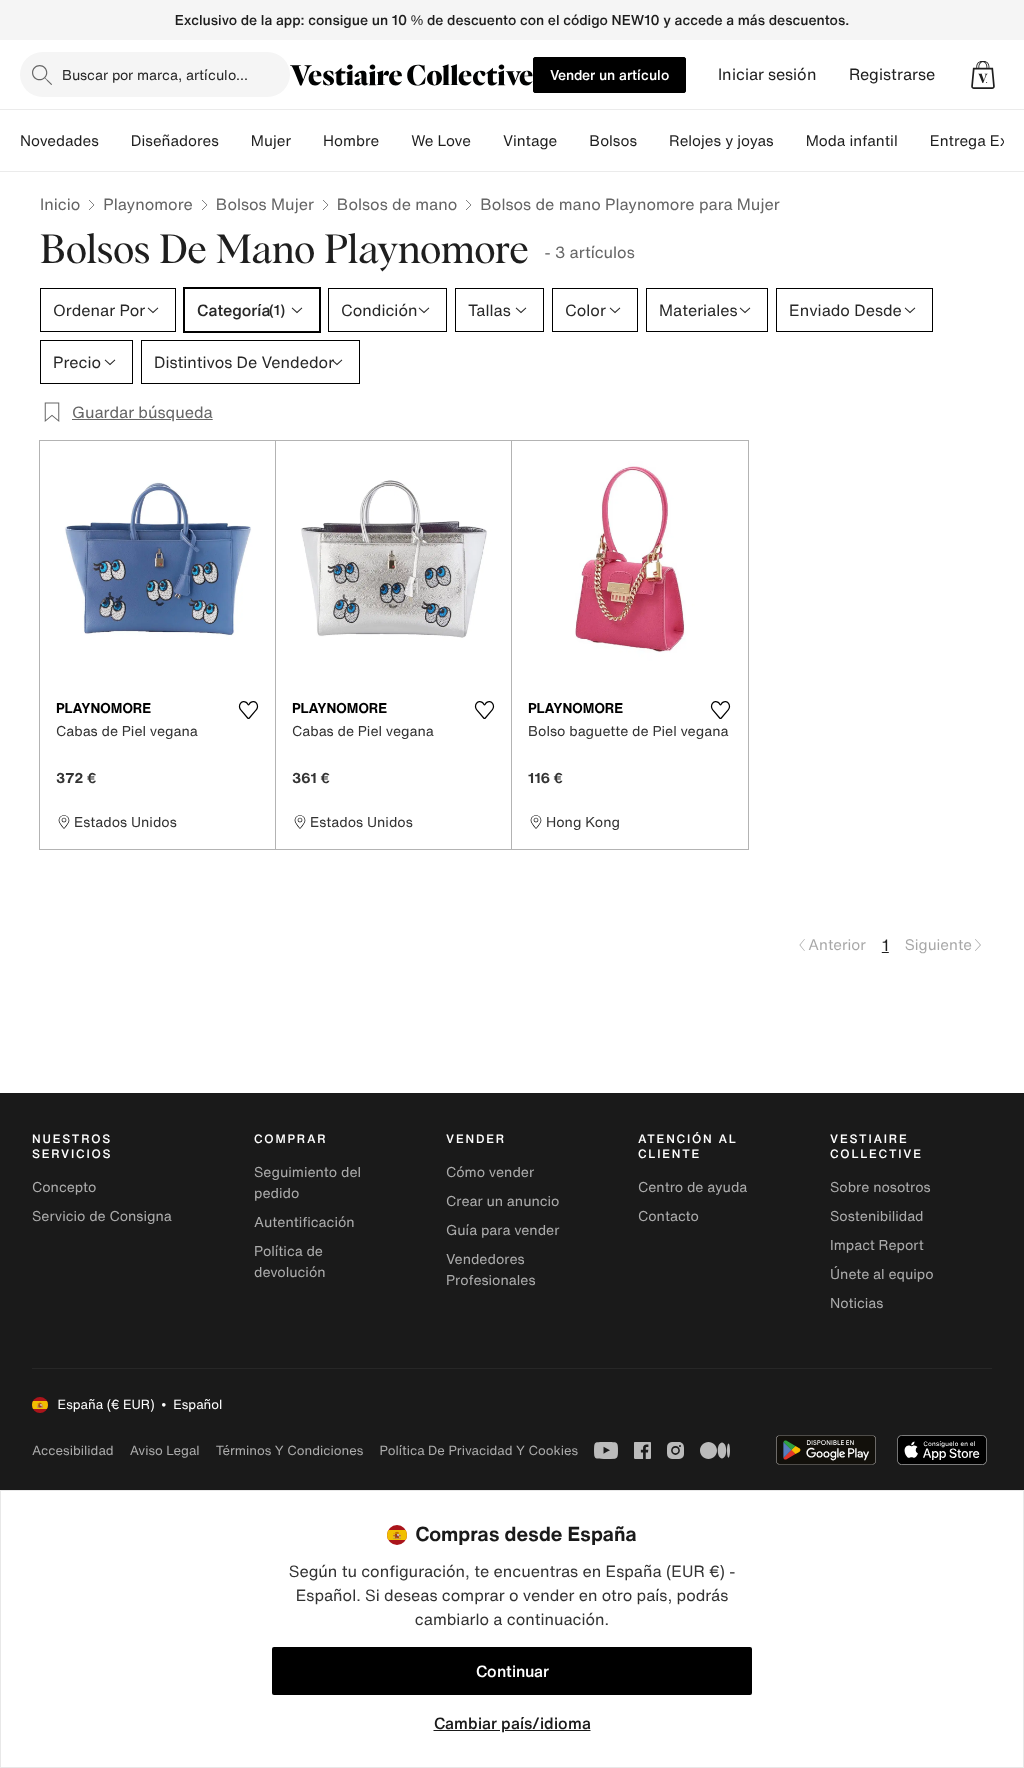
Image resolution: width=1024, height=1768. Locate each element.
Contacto (668, 1216)
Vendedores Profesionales (490, 1270)
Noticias (856, 1303)
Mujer (271, 141)
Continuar (512, 1671)
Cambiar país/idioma (512, 1723)
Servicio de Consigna (102, 1216)
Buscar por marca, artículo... (155, 74)
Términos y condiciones (290, 1450)
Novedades (59, 141)
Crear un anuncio (502, 1201)
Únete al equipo (882, 1274)
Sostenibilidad (877, 1216)
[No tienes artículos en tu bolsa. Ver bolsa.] (983, 75)
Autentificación (304, 1222)
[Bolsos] (653, 141)
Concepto (64, 1187)
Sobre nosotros (880, 1187)
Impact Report (877, 1245)
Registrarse (892, 74)
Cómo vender (490, 1172)
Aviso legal (165, 1450)
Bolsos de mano (397, 204)
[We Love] (487, 141)
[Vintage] (573, 141)
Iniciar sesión (767, 74)
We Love (441, 141)
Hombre (351, 141)
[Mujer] (307, 141)
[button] (983, 75)
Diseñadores (175, 141)
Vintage (530, 141)
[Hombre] (395, 141)
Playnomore (148, 204)
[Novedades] (115, 141)
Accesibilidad (73, 1450)
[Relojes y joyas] (790, 141)
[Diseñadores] (235, 141)
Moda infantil (852, 141)
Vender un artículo (609, 74)
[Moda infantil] (914, 141)
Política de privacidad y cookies (478, 1450)
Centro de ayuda (692, 1187)
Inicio (60, 204)
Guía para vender (502, 1230)
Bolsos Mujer (265, 204)
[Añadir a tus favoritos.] (248, 710)
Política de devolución (290, 1262)
